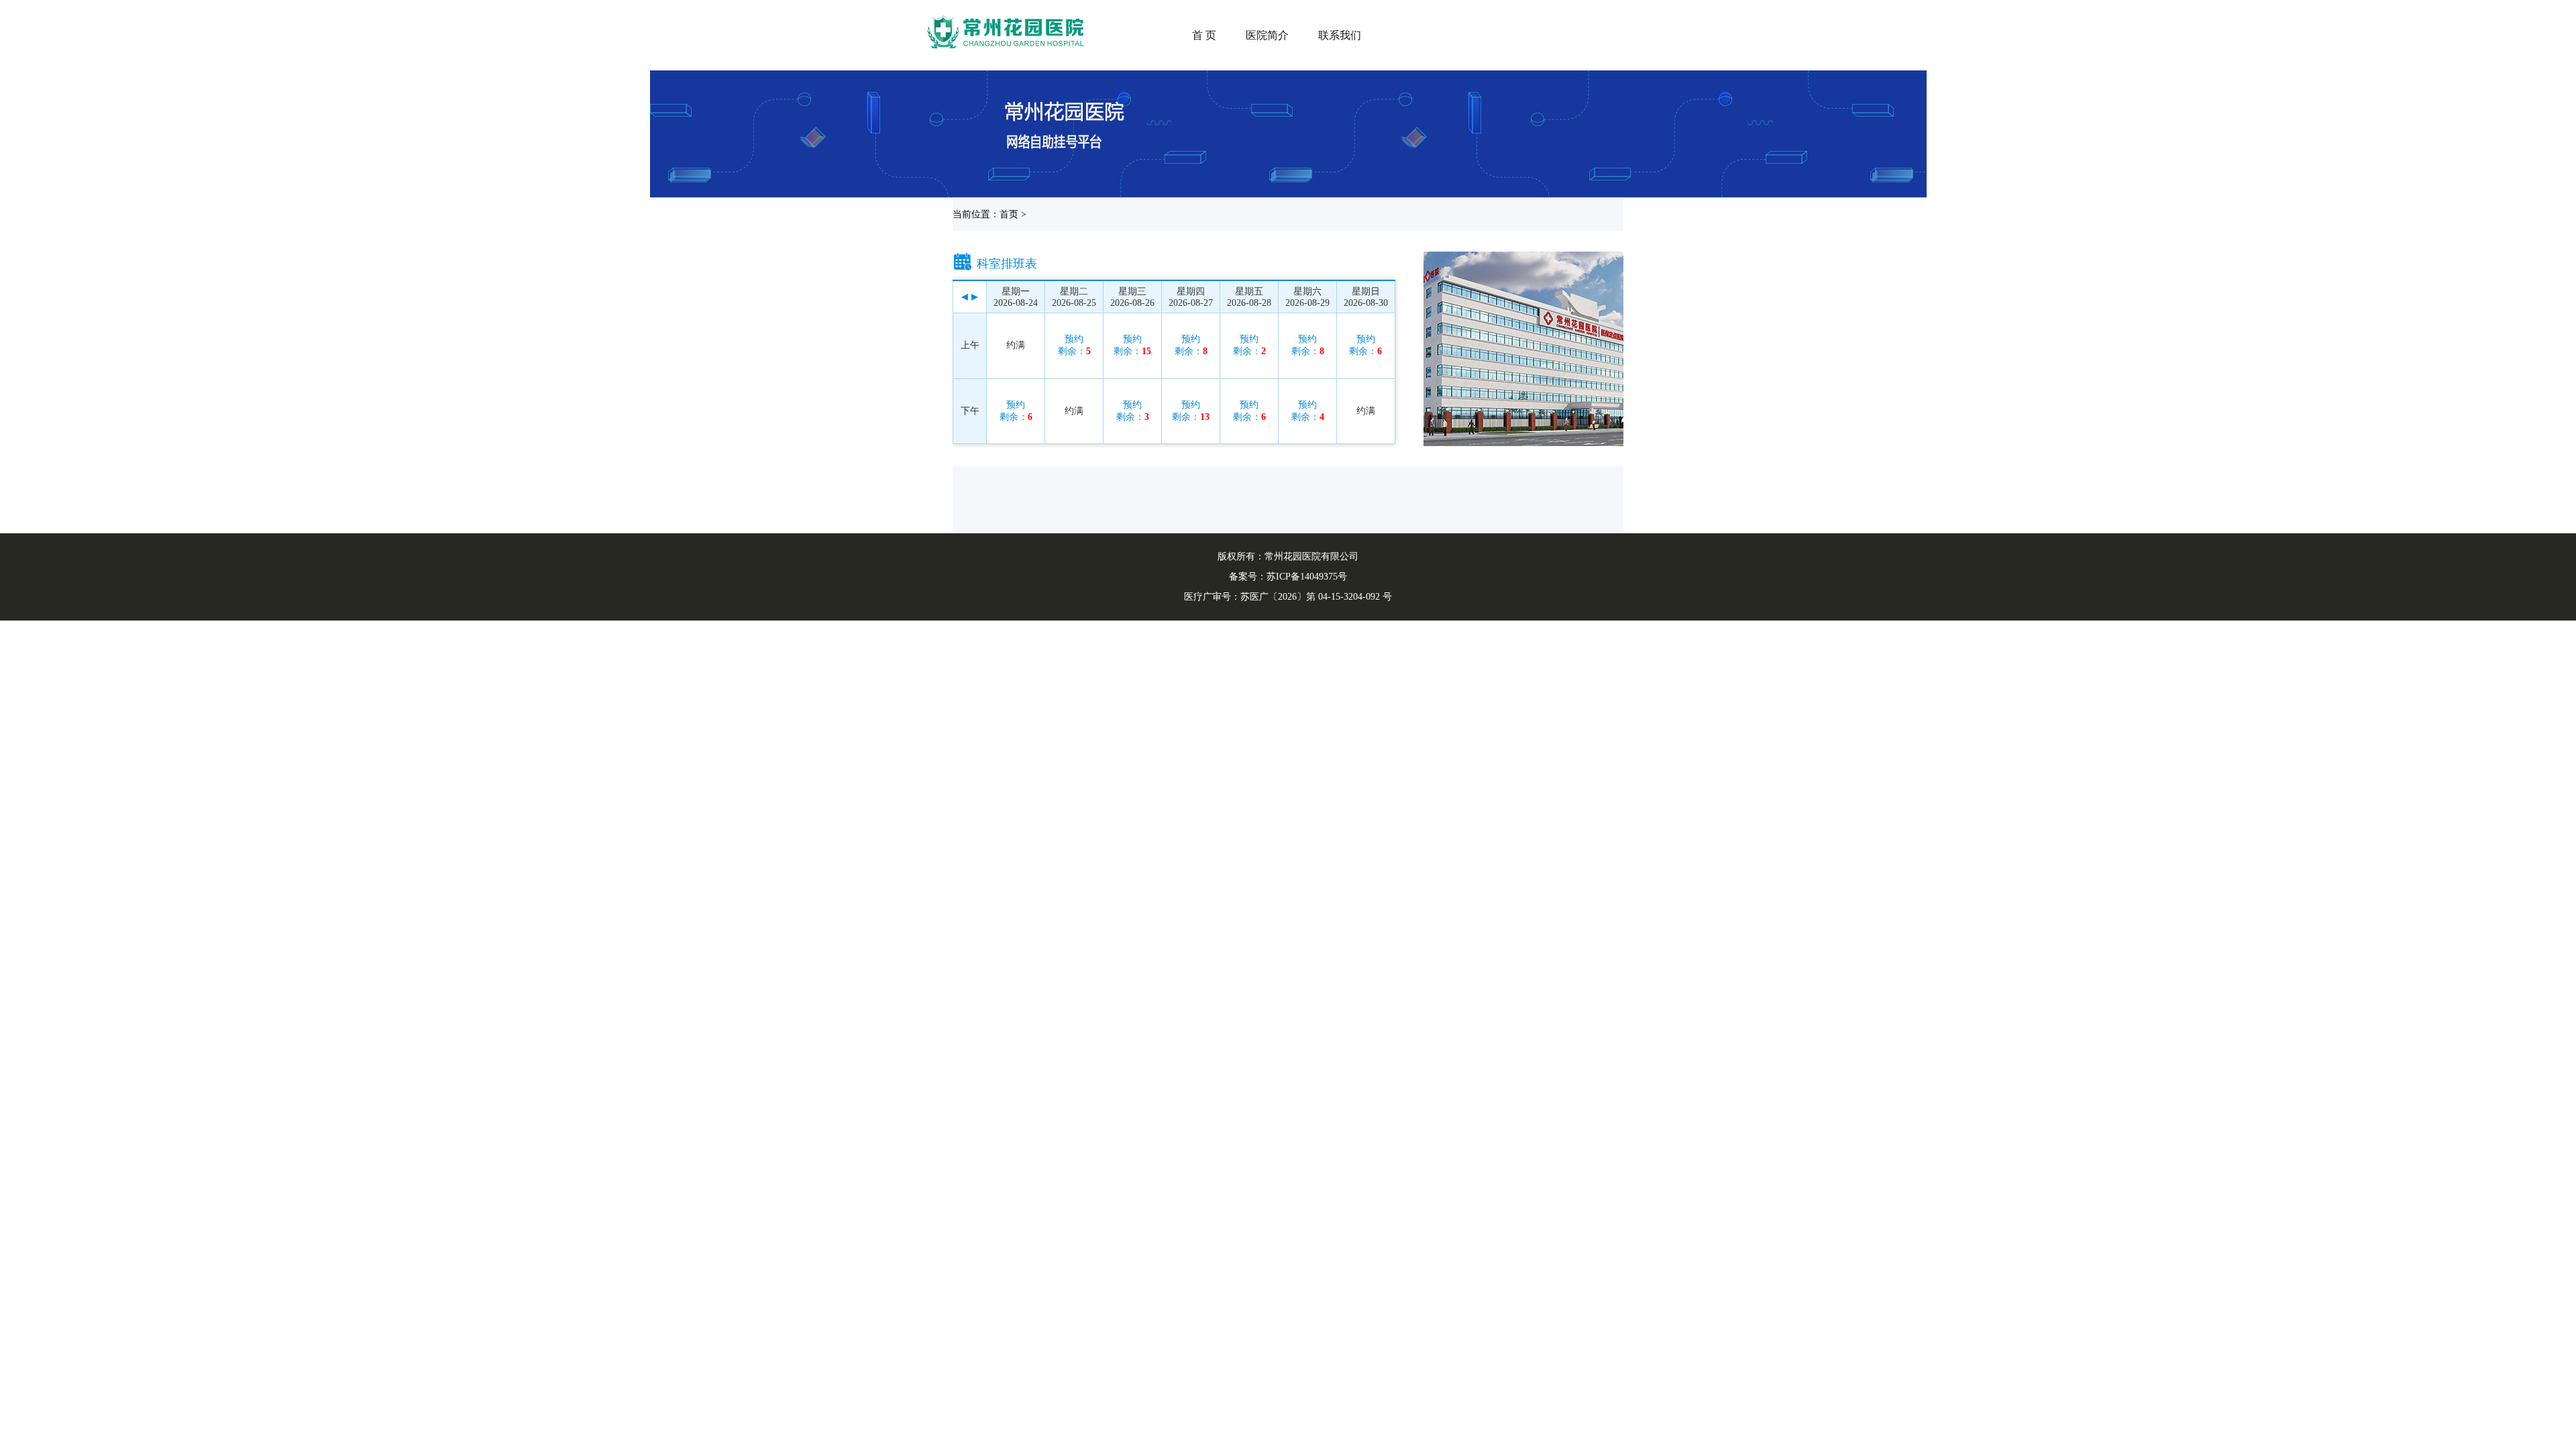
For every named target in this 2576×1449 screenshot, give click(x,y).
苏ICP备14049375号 (1307, 577)
